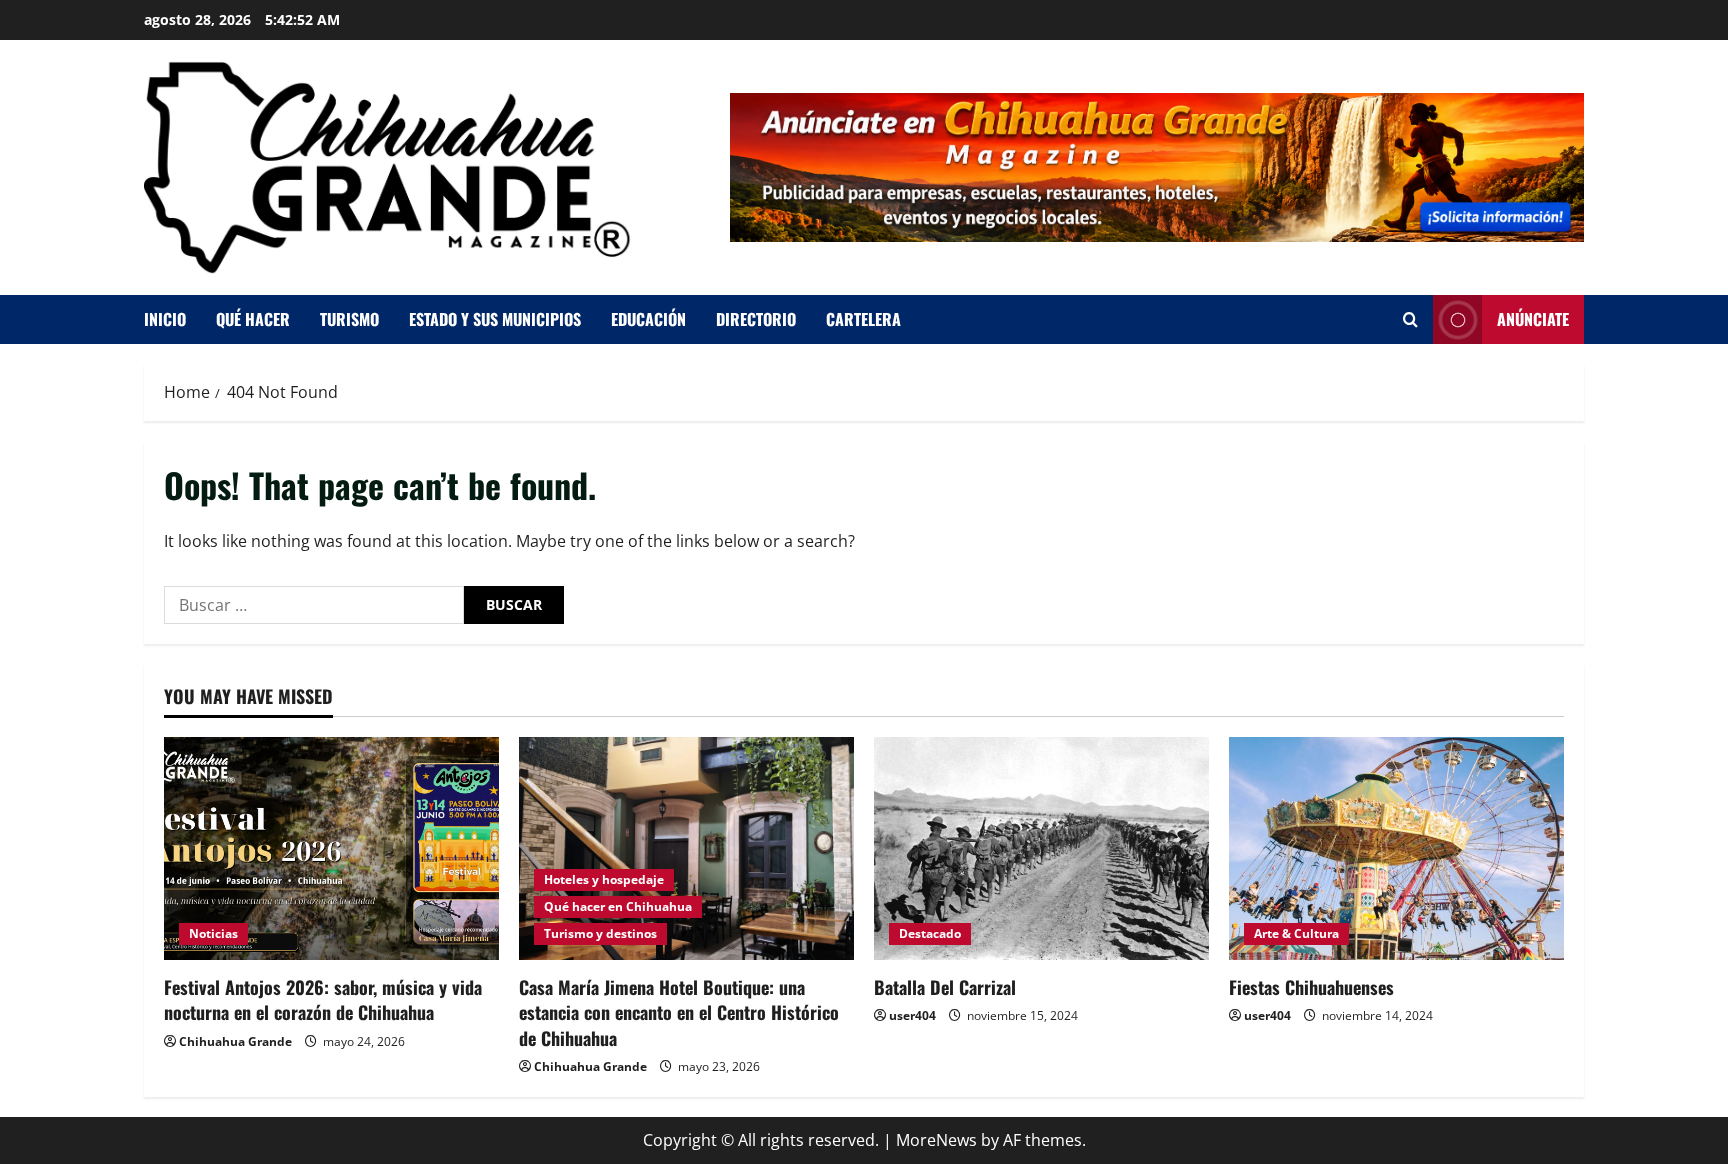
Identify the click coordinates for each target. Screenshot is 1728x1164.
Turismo (349, 319)
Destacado (930, 933)
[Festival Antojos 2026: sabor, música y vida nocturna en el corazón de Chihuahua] (331, 848)
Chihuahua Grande (235, 1041)
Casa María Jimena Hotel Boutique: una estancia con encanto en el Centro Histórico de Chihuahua (679, 1012)
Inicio (165, 319)
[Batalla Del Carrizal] (1041, 848)
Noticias (213, 933)
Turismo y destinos (600, 933)
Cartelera (863, 319)
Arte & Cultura (1296, 933)
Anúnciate (1533, 319)
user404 (912, 1015)
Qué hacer (253, 319)
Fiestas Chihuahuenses (1311, 987)
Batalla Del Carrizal (945, 987)
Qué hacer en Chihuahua (618, 906)
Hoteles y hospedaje (604, 879)
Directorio (756, 319)
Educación (648, 319)
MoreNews (936, 1140)
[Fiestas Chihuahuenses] (1396, 848)
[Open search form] (1410, 319)
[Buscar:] (314, 605)
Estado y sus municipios (495, 319)
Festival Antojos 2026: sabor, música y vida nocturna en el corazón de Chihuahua (323, 999)
